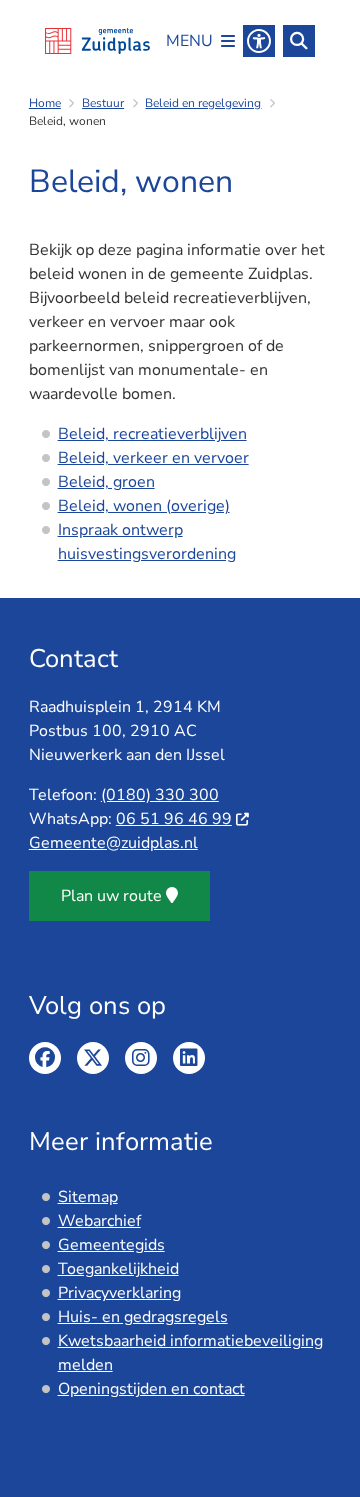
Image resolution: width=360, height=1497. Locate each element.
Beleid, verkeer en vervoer (153, 458)
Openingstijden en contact (151, 1389)
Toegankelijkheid (118, 1269)
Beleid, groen (106, 482)
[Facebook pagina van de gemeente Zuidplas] (45, 1058)
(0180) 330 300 (160, 795)
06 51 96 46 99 (174, 819)
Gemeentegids (111, 1245)
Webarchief (99, 1221)
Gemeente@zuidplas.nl (113, 843)
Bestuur (103, 103)
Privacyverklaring (119, 1293)
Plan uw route (111, 896)
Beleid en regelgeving (203, 103)
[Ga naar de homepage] (97, 41)
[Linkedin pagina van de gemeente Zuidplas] (189, 1058)
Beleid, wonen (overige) (144, 506)
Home (45, 103)
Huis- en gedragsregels (143, 1317)
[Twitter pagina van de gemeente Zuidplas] (93, 1058)
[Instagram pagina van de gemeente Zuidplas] (141, 1058)
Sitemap (88, 1197)
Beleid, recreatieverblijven (152, 434)
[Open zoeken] (299, 41)
